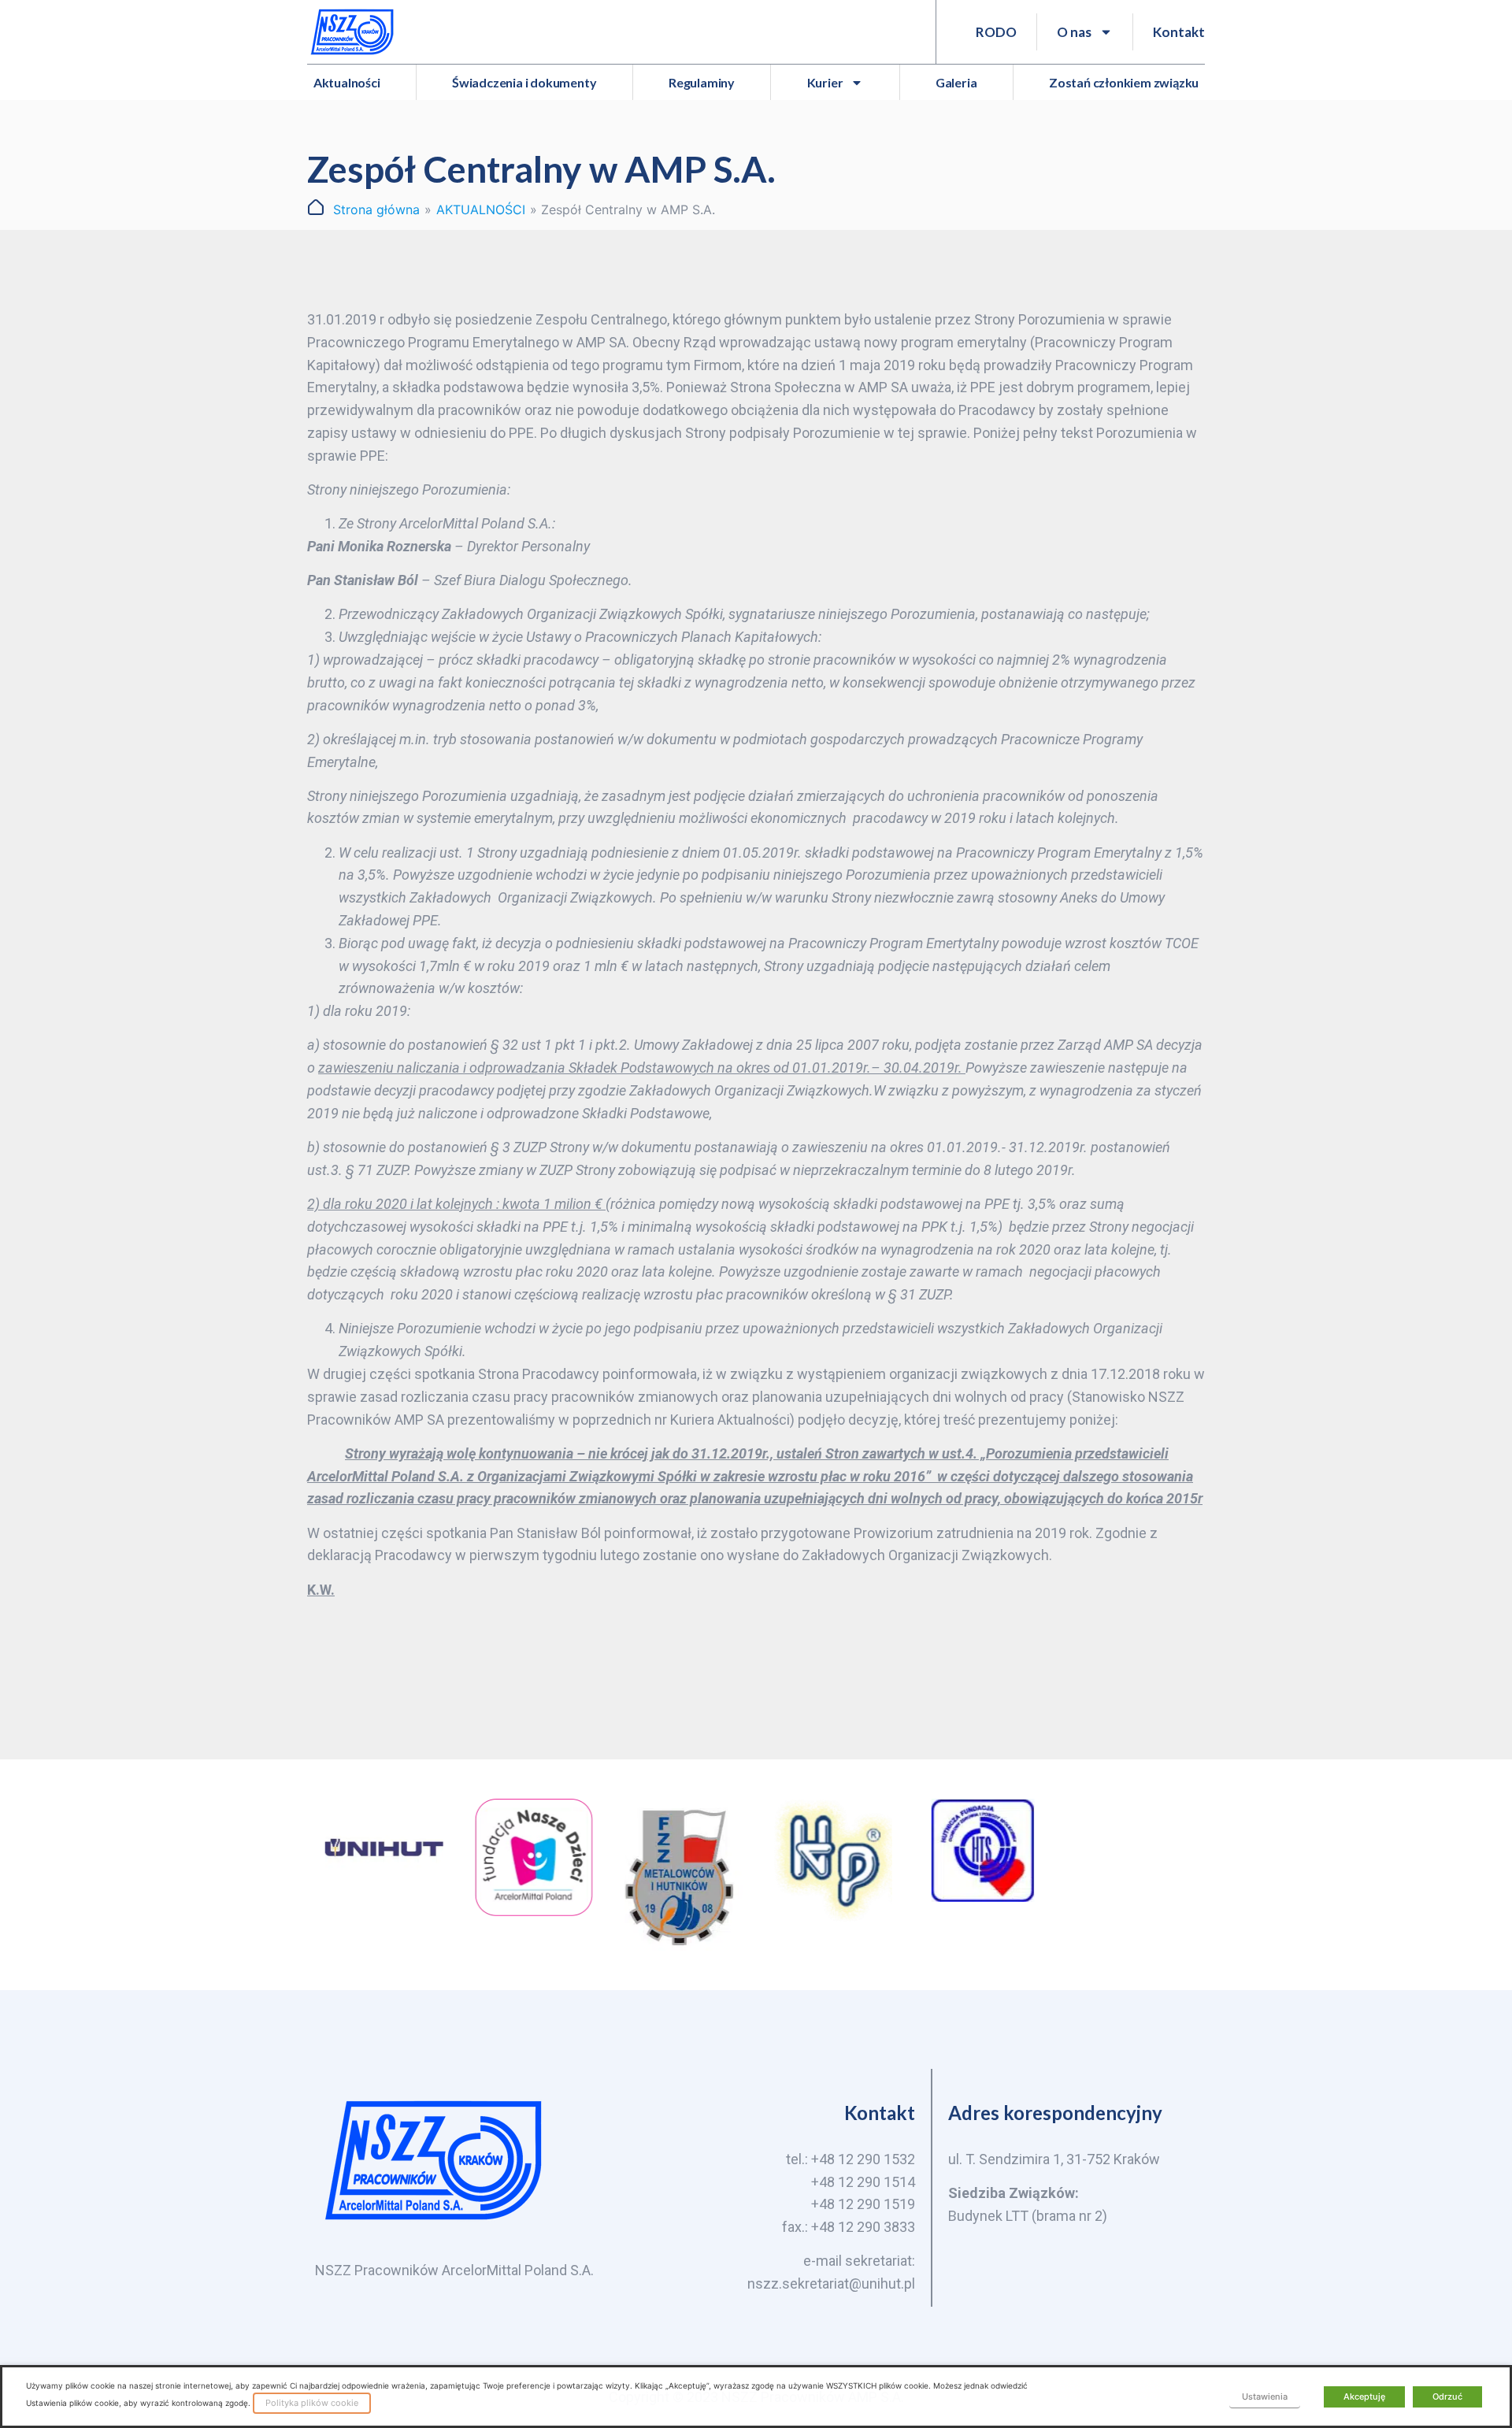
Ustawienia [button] (1265, 2396)
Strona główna (376, 209)
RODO (996, 32)
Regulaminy (702, 82)
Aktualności (347, 82)
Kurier (825, 82)
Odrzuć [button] (1447, 2396)
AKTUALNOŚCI (481, 209)
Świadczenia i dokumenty (524, 82)
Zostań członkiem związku (1124, 82)
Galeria (956, 82)
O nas (1074, 32)
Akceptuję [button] (1364, 2396)
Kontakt (1179, 32)
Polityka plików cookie (312, 2403)
